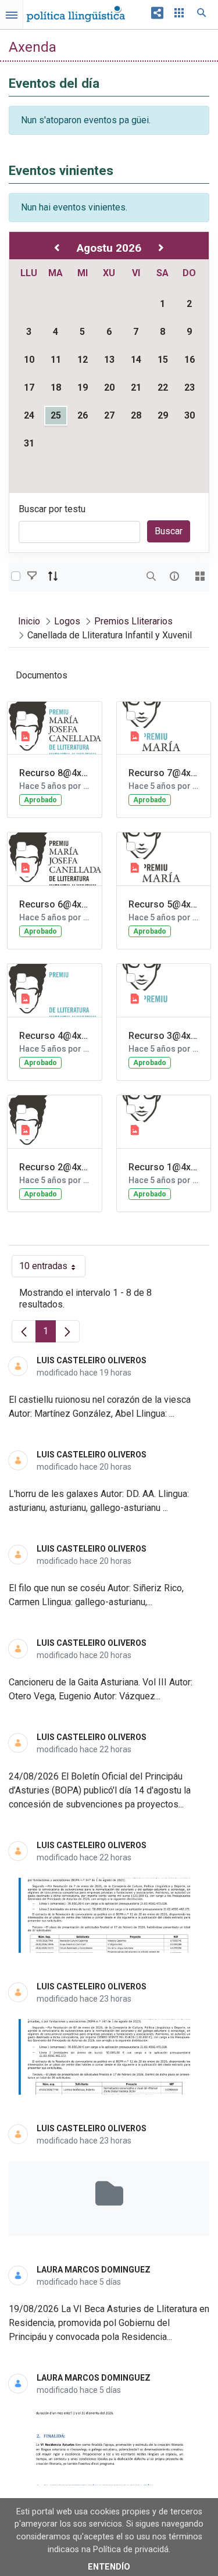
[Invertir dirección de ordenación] (53, 576)
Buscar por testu (52, 509)
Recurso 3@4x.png (164, 1036)
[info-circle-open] (174, 576)
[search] (151, 576)
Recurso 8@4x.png (55, 773)
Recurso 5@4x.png (164, 904)
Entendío (109, 2567)
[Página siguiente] (67, 1331)
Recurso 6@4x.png (55, 904)
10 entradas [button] (52, 1269)
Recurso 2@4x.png (55, 1167)
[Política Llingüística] (76, 11)
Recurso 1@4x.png (164, 1167)
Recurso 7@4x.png (164, 773)
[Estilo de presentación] (200, 576)
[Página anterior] (24, 1331)
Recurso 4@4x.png (55, 1036)
